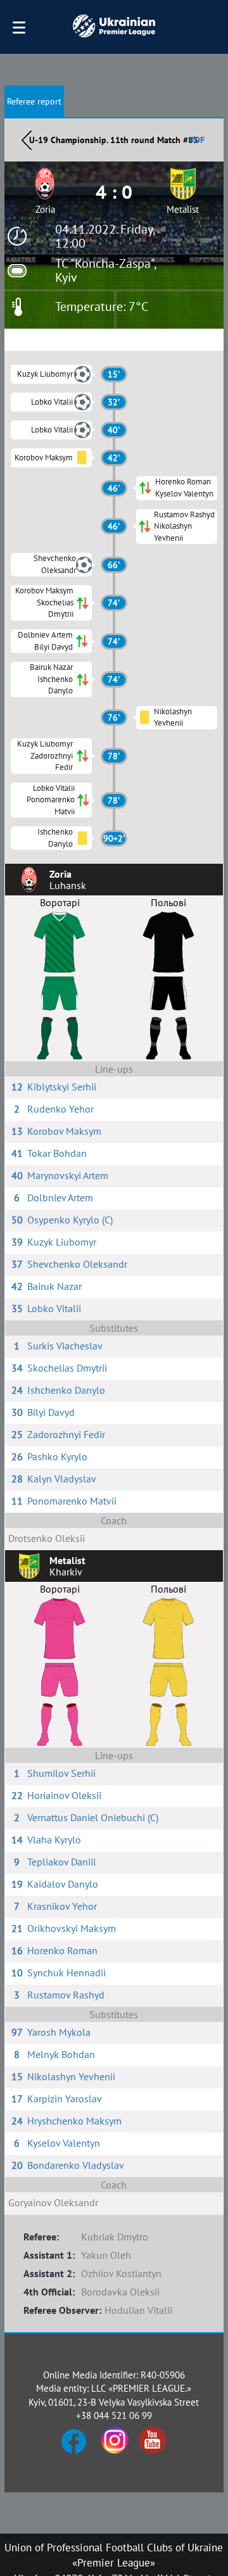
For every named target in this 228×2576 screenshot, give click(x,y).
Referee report (34, 101)
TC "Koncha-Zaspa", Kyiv (105, 270)
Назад (27, 140)
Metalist (183, 209)
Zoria (45, 209)
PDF (197, 140)
